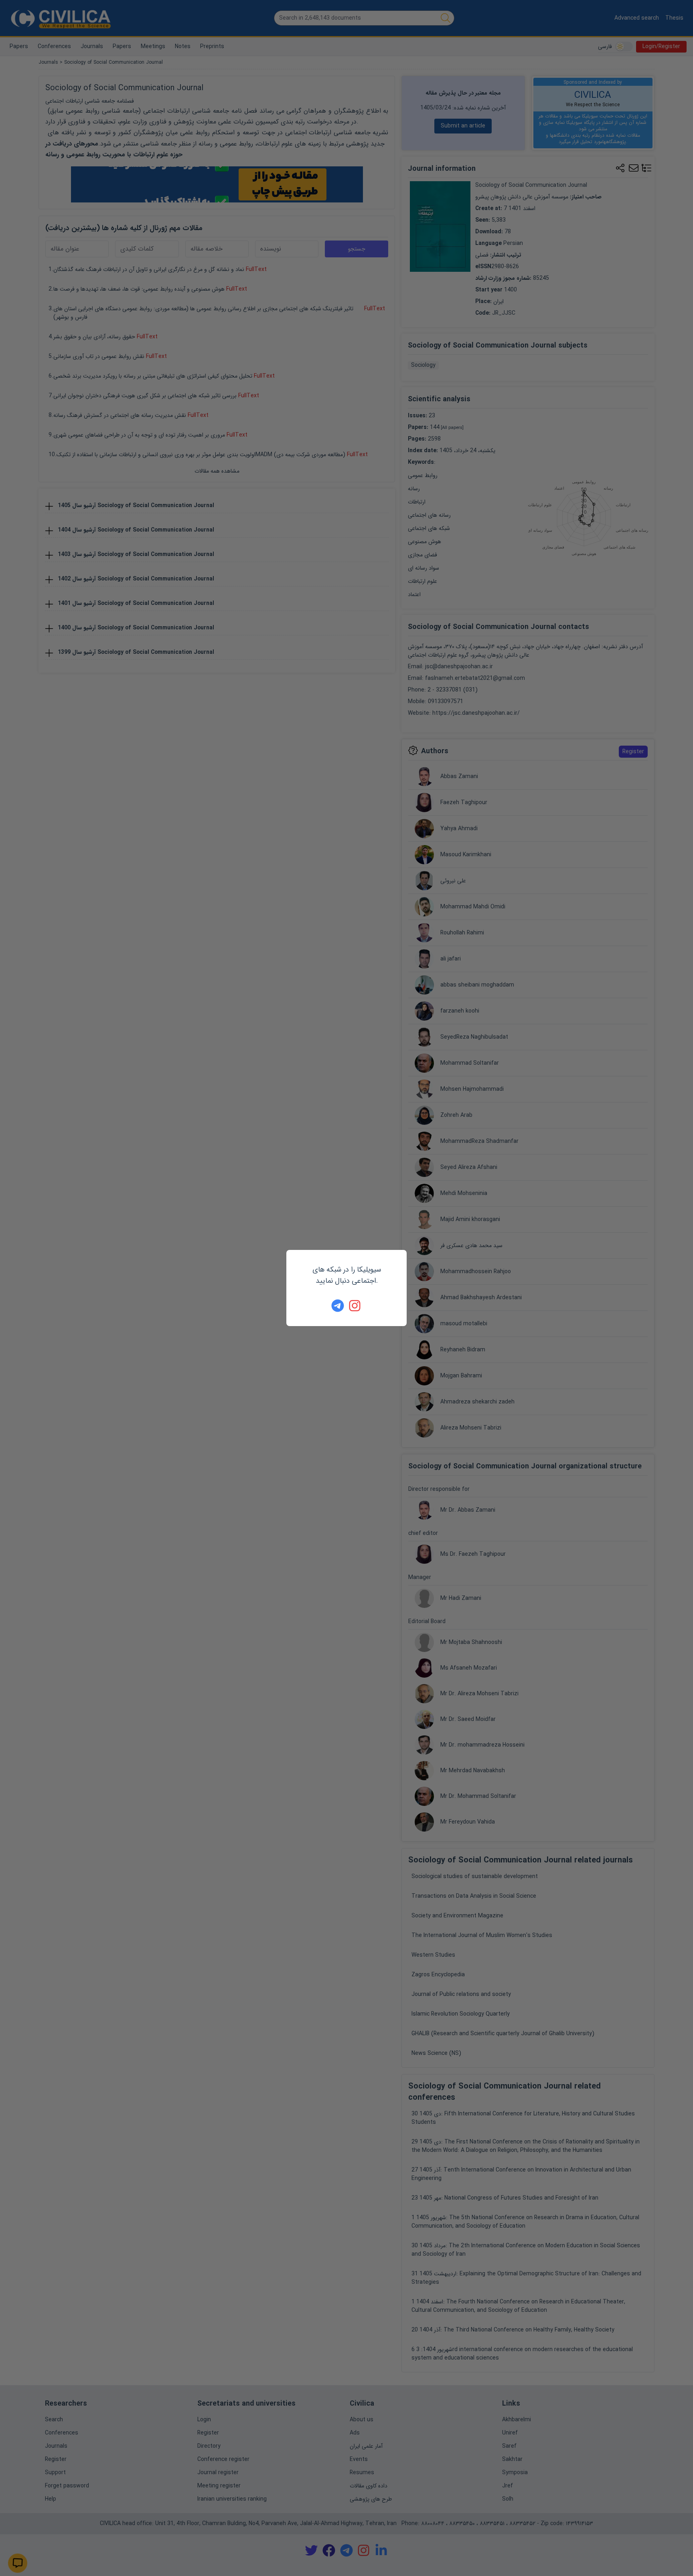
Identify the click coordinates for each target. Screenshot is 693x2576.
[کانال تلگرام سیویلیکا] (338, 1306)
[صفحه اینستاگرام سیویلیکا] (355, 1306)
